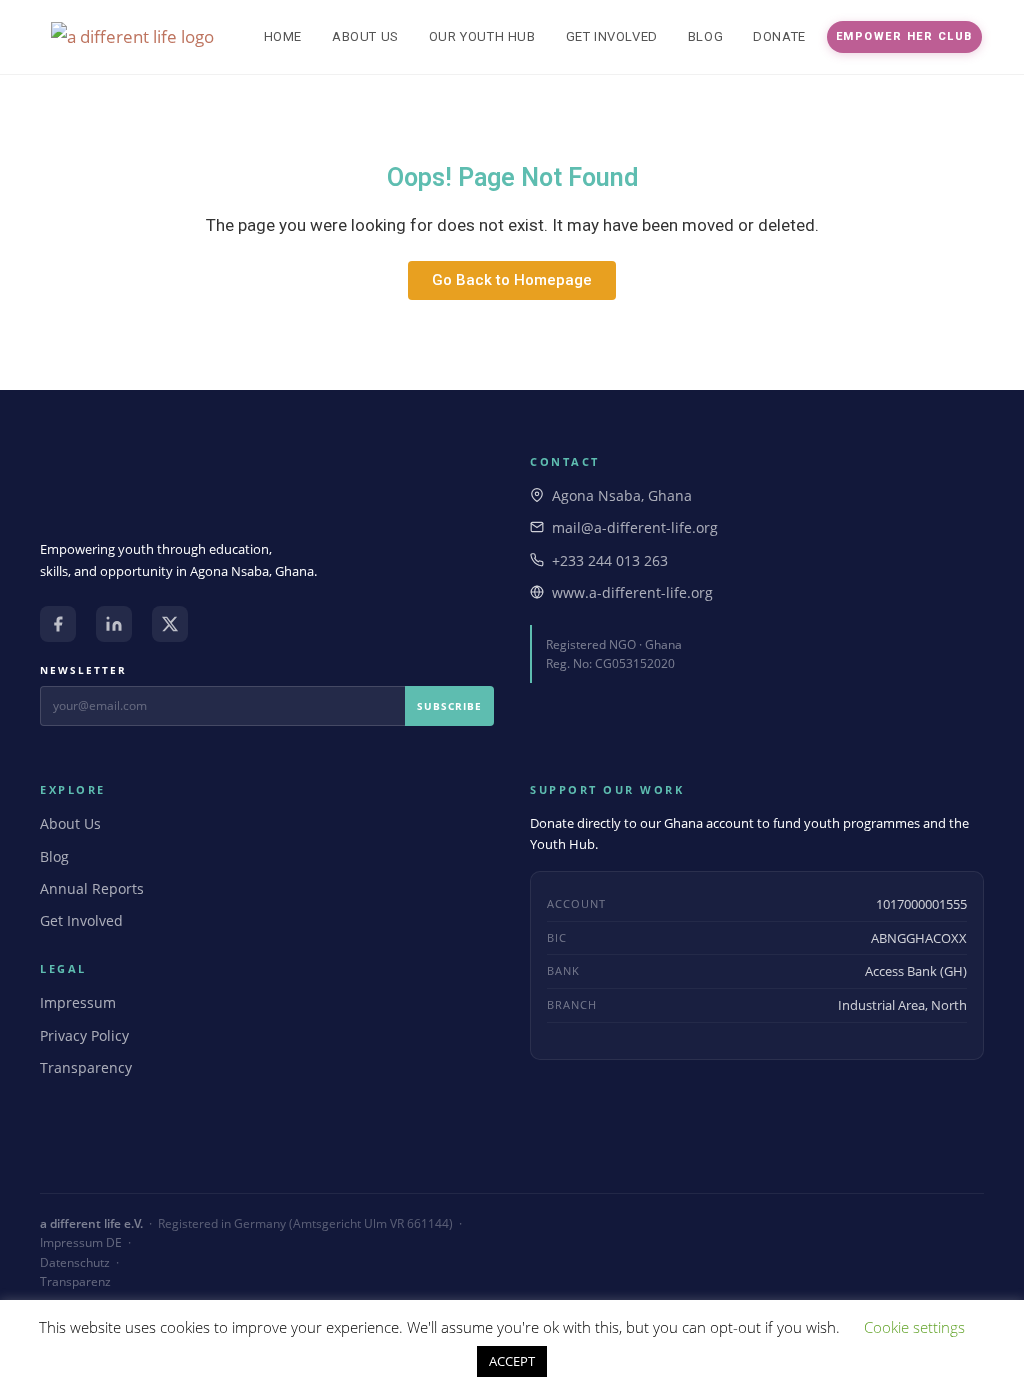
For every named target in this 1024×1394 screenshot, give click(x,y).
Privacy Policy (84, 1035)
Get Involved (81, 920)
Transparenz (75, 1281)
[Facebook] (58, 624)
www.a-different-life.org (632, 592)
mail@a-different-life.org (635, 527)
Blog (54, 856)
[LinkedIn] (114, 624)
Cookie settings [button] (914, 1327)
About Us (70, 823)
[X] (170, 624)
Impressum (78, 1002)
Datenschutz (75, 1262)
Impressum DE (81, 1242)
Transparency (86, 1067)
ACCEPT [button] (512, 1361)
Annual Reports (92, 888)
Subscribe (449, 706)
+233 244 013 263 (610, 560)
